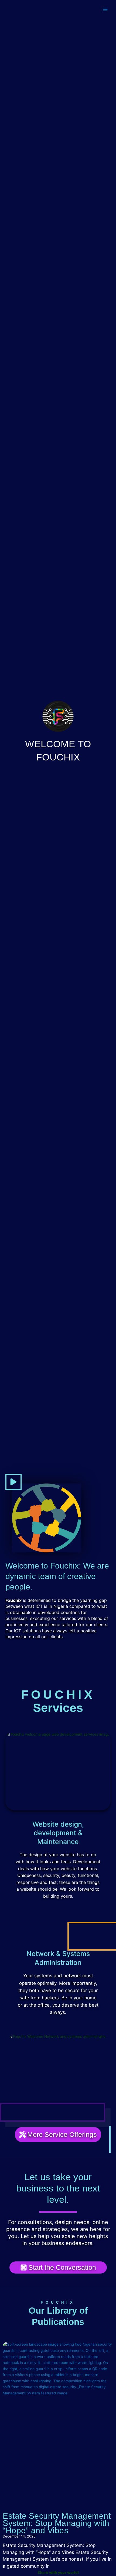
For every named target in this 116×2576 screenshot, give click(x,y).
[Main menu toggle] (105, 10)
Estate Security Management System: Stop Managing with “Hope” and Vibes (57, 2523)
